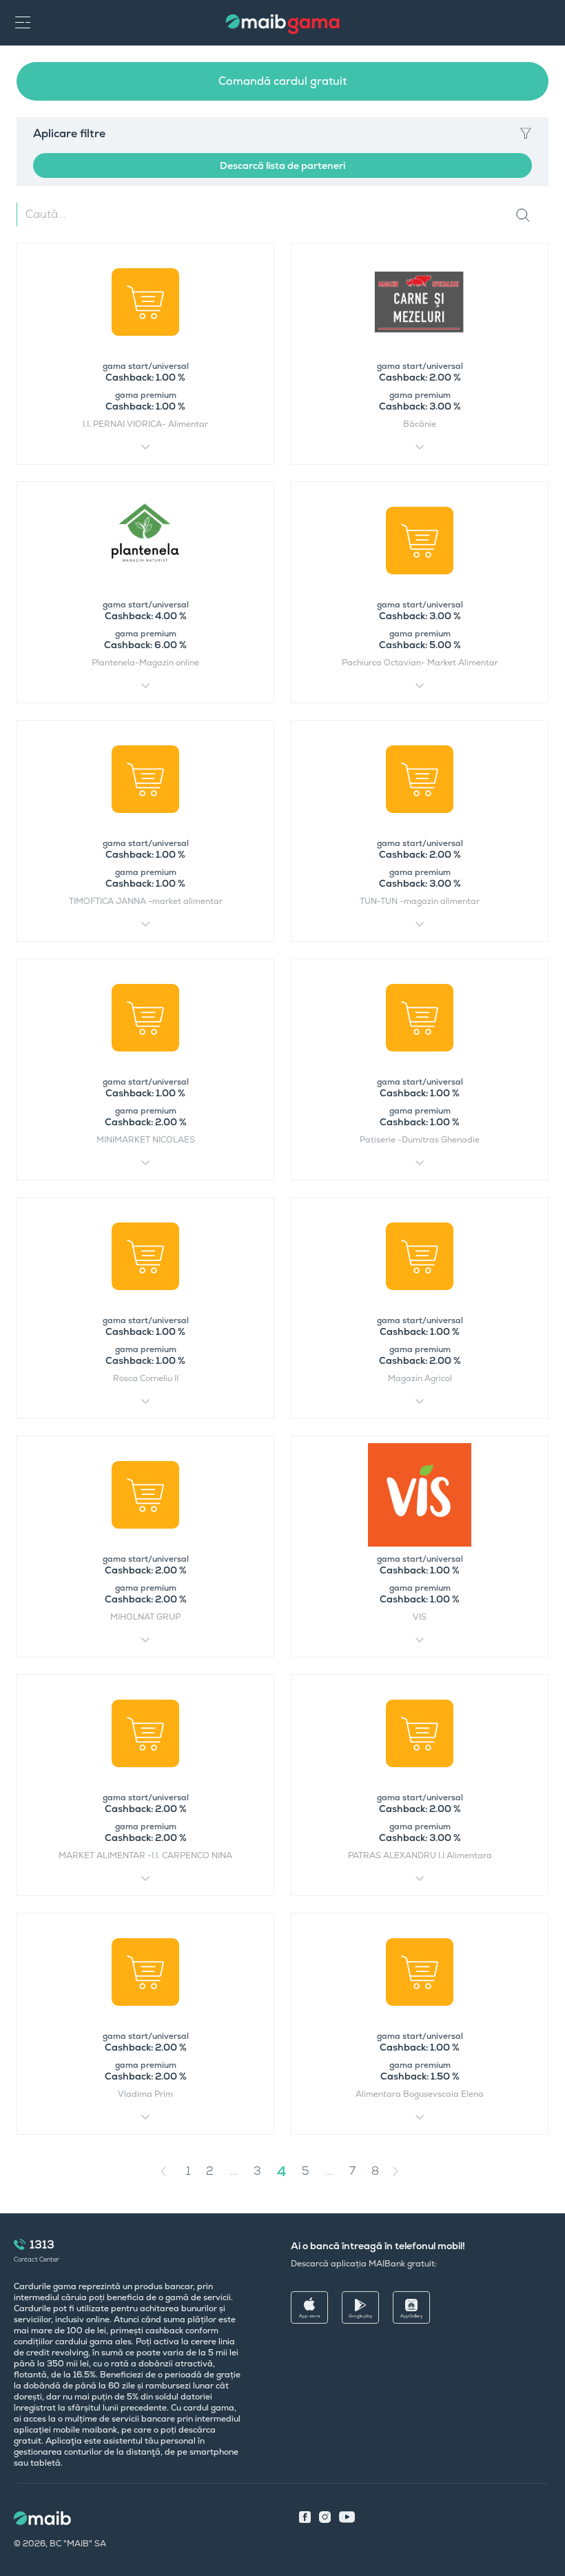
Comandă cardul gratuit (282, 81)
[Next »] (406, 2171)
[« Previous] (167, 2171)
